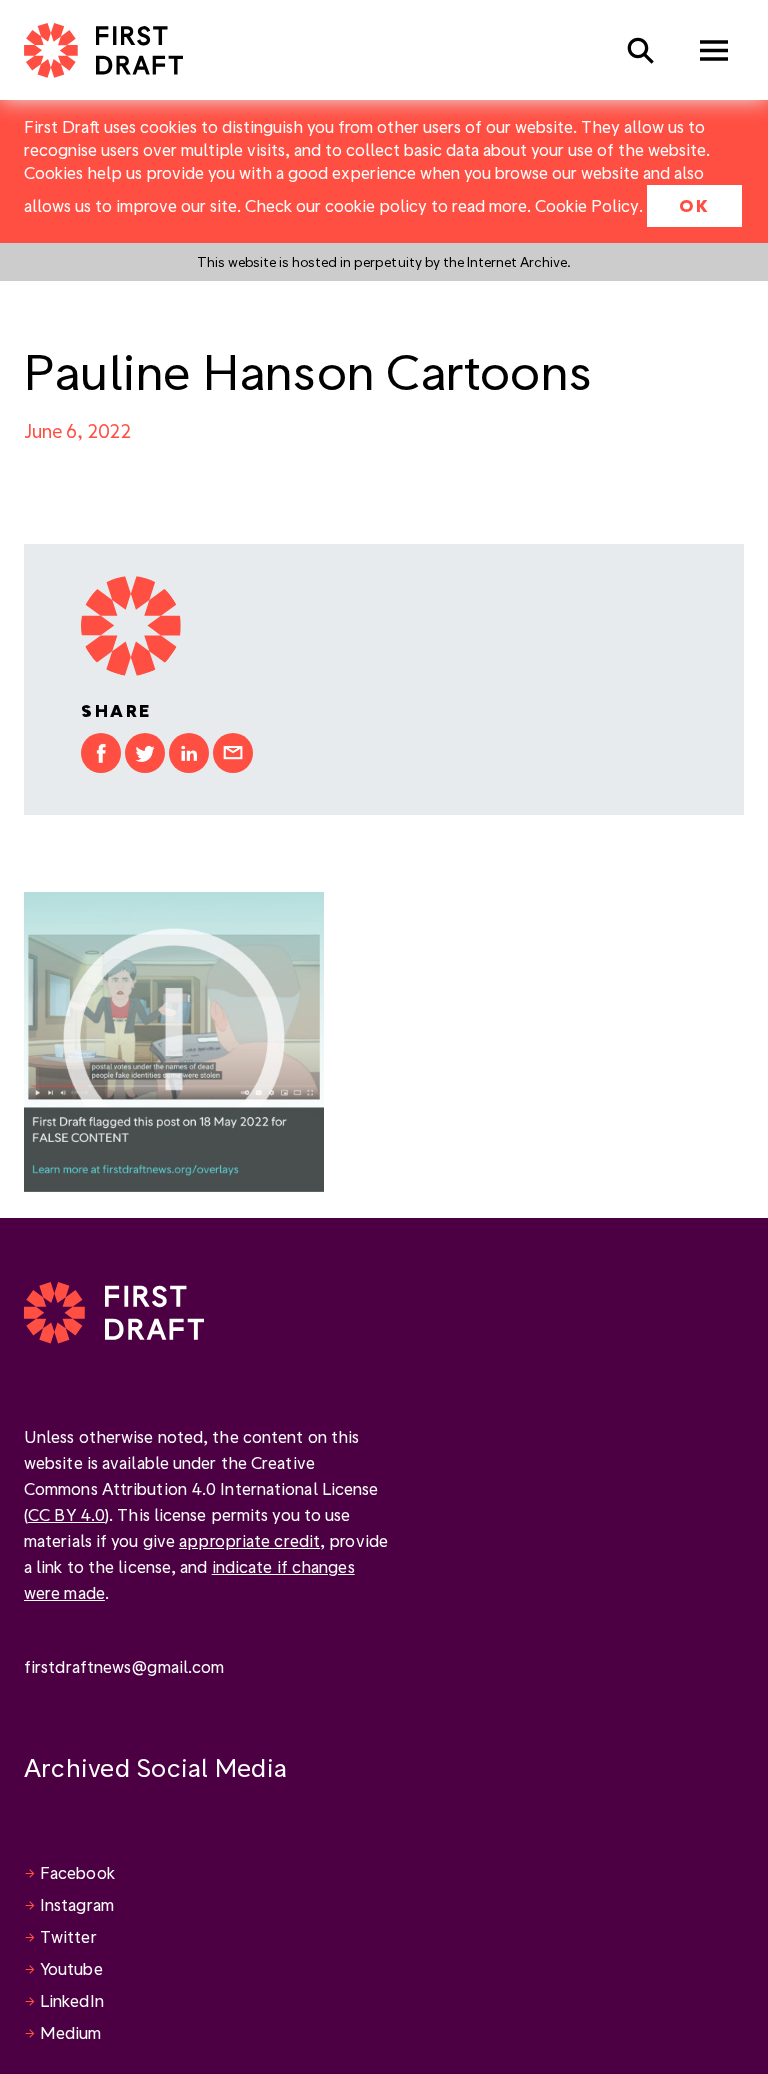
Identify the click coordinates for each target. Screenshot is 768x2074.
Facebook (77, 1872)
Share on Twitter (145, 753)
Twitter (68, 1936)
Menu (714, 50)
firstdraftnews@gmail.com (124, 1666)
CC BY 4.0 (66, 1514)
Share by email (233, 753)
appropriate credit (249, 1540)
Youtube (71, 1968)
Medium (71, 2032)
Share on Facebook (101, 753)
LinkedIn (72, 2000)
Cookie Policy (587, 205)
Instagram (77, 1904)
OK (694, 205)
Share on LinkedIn (189, 753)
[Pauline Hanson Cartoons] (174, 1039)
